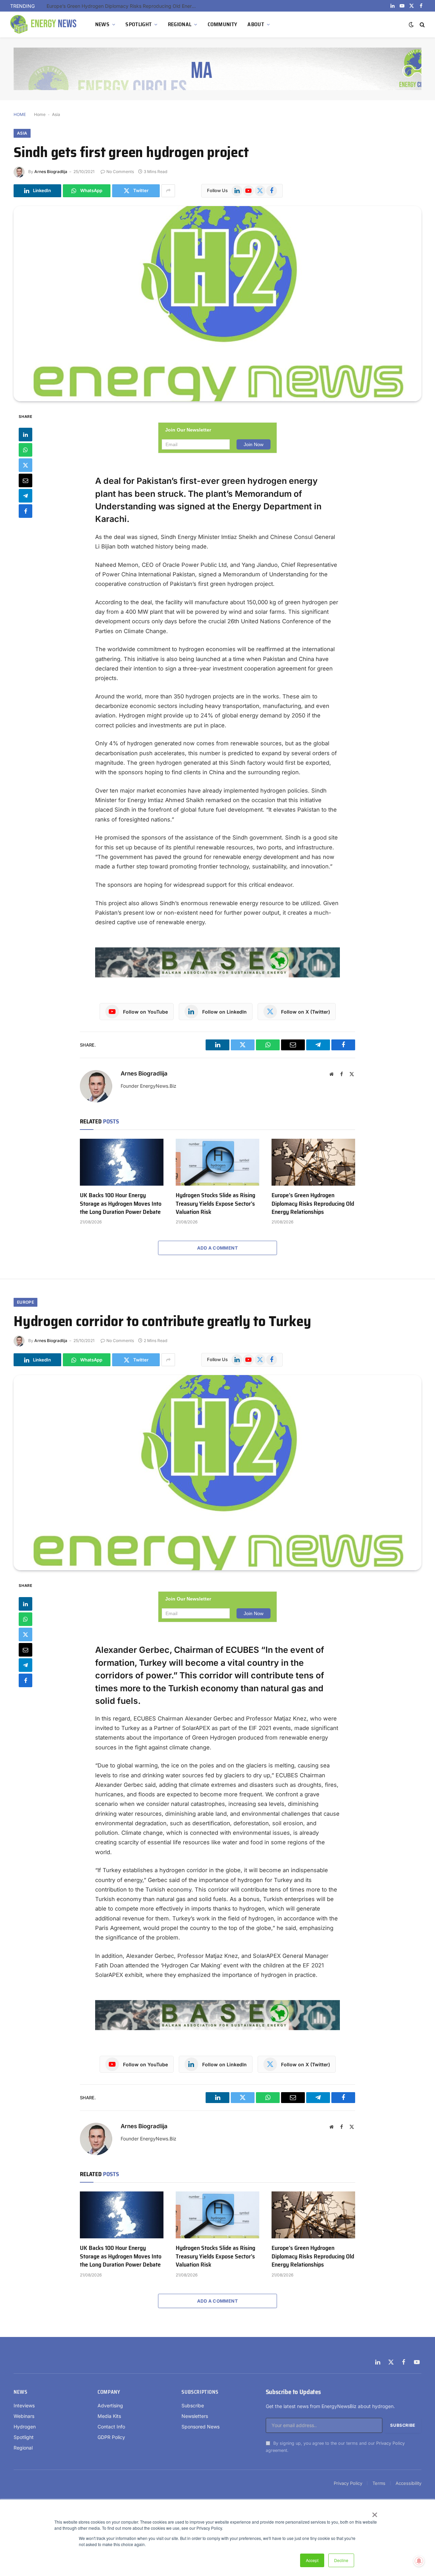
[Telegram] (25, 496)
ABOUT (256, 24)
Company (109, 2392)
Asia (56, 114)
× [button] (374, 2512)
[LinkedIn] (25, 435)
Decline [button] (341, 2560)
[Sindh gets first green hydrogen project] (217, 304)
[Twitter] (25, 465)
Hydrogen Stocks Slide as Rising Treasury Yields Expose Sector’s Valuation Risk (215, 1204)
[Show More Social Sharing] (168, 191)
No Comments (120, 172)
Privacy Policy (390, 2443)
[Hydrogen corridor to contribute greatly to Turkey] (217, 1473)
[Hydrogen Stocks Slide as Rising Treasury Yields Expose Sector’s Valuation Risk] (217, 1162)
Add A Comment (217, 1248)
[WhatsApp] (25, 450)
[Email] (25, 480)
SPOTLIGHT (138, 24)
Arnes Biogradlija (51, 172)
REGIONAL (180, 24)
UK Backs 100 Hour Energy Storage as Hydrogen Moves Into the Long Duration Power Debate (121, 1204)
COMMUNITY (223, 24)
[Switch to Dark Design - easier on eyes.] (411, 24)
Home (40, 114)
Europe (25, 1302)
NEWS (102, 24)
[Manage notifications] (419, 2561)
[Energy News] (44, 24)
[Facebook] (25, 511)
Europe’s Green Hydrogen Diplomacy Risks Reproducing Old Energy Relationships (123, 6)
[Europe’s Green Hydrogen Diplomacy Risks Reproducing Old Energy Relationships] (313, 1162)
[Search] (422, 25)
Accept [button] (312, 2560)
